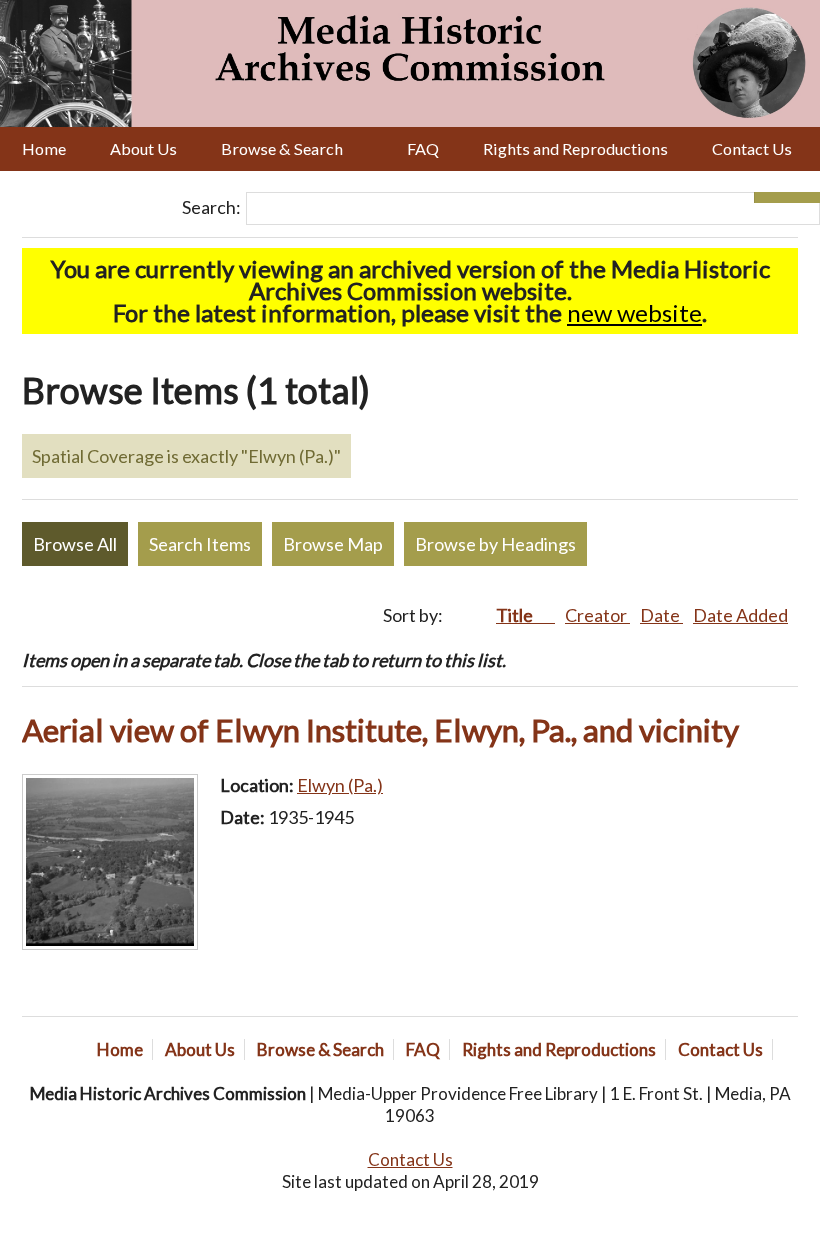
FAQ (423, 148)
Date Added (740, 615)
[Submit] (803, 197)
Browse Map (333, 544)
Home (44, 148)
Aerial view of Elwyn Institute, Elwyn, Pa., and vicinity (380, 730)
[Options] (770, 197)
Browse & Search (282, 148)
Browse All (75, 544)
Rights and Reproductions (575, 148)
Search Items (200, 544)
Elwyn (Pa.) (340, 785)
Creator (597, 615)
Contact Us (752, 148)
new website (634, 312)
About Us (143, 148)
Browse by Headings (495, 544)
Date (661, 615)
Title (516, 615)
